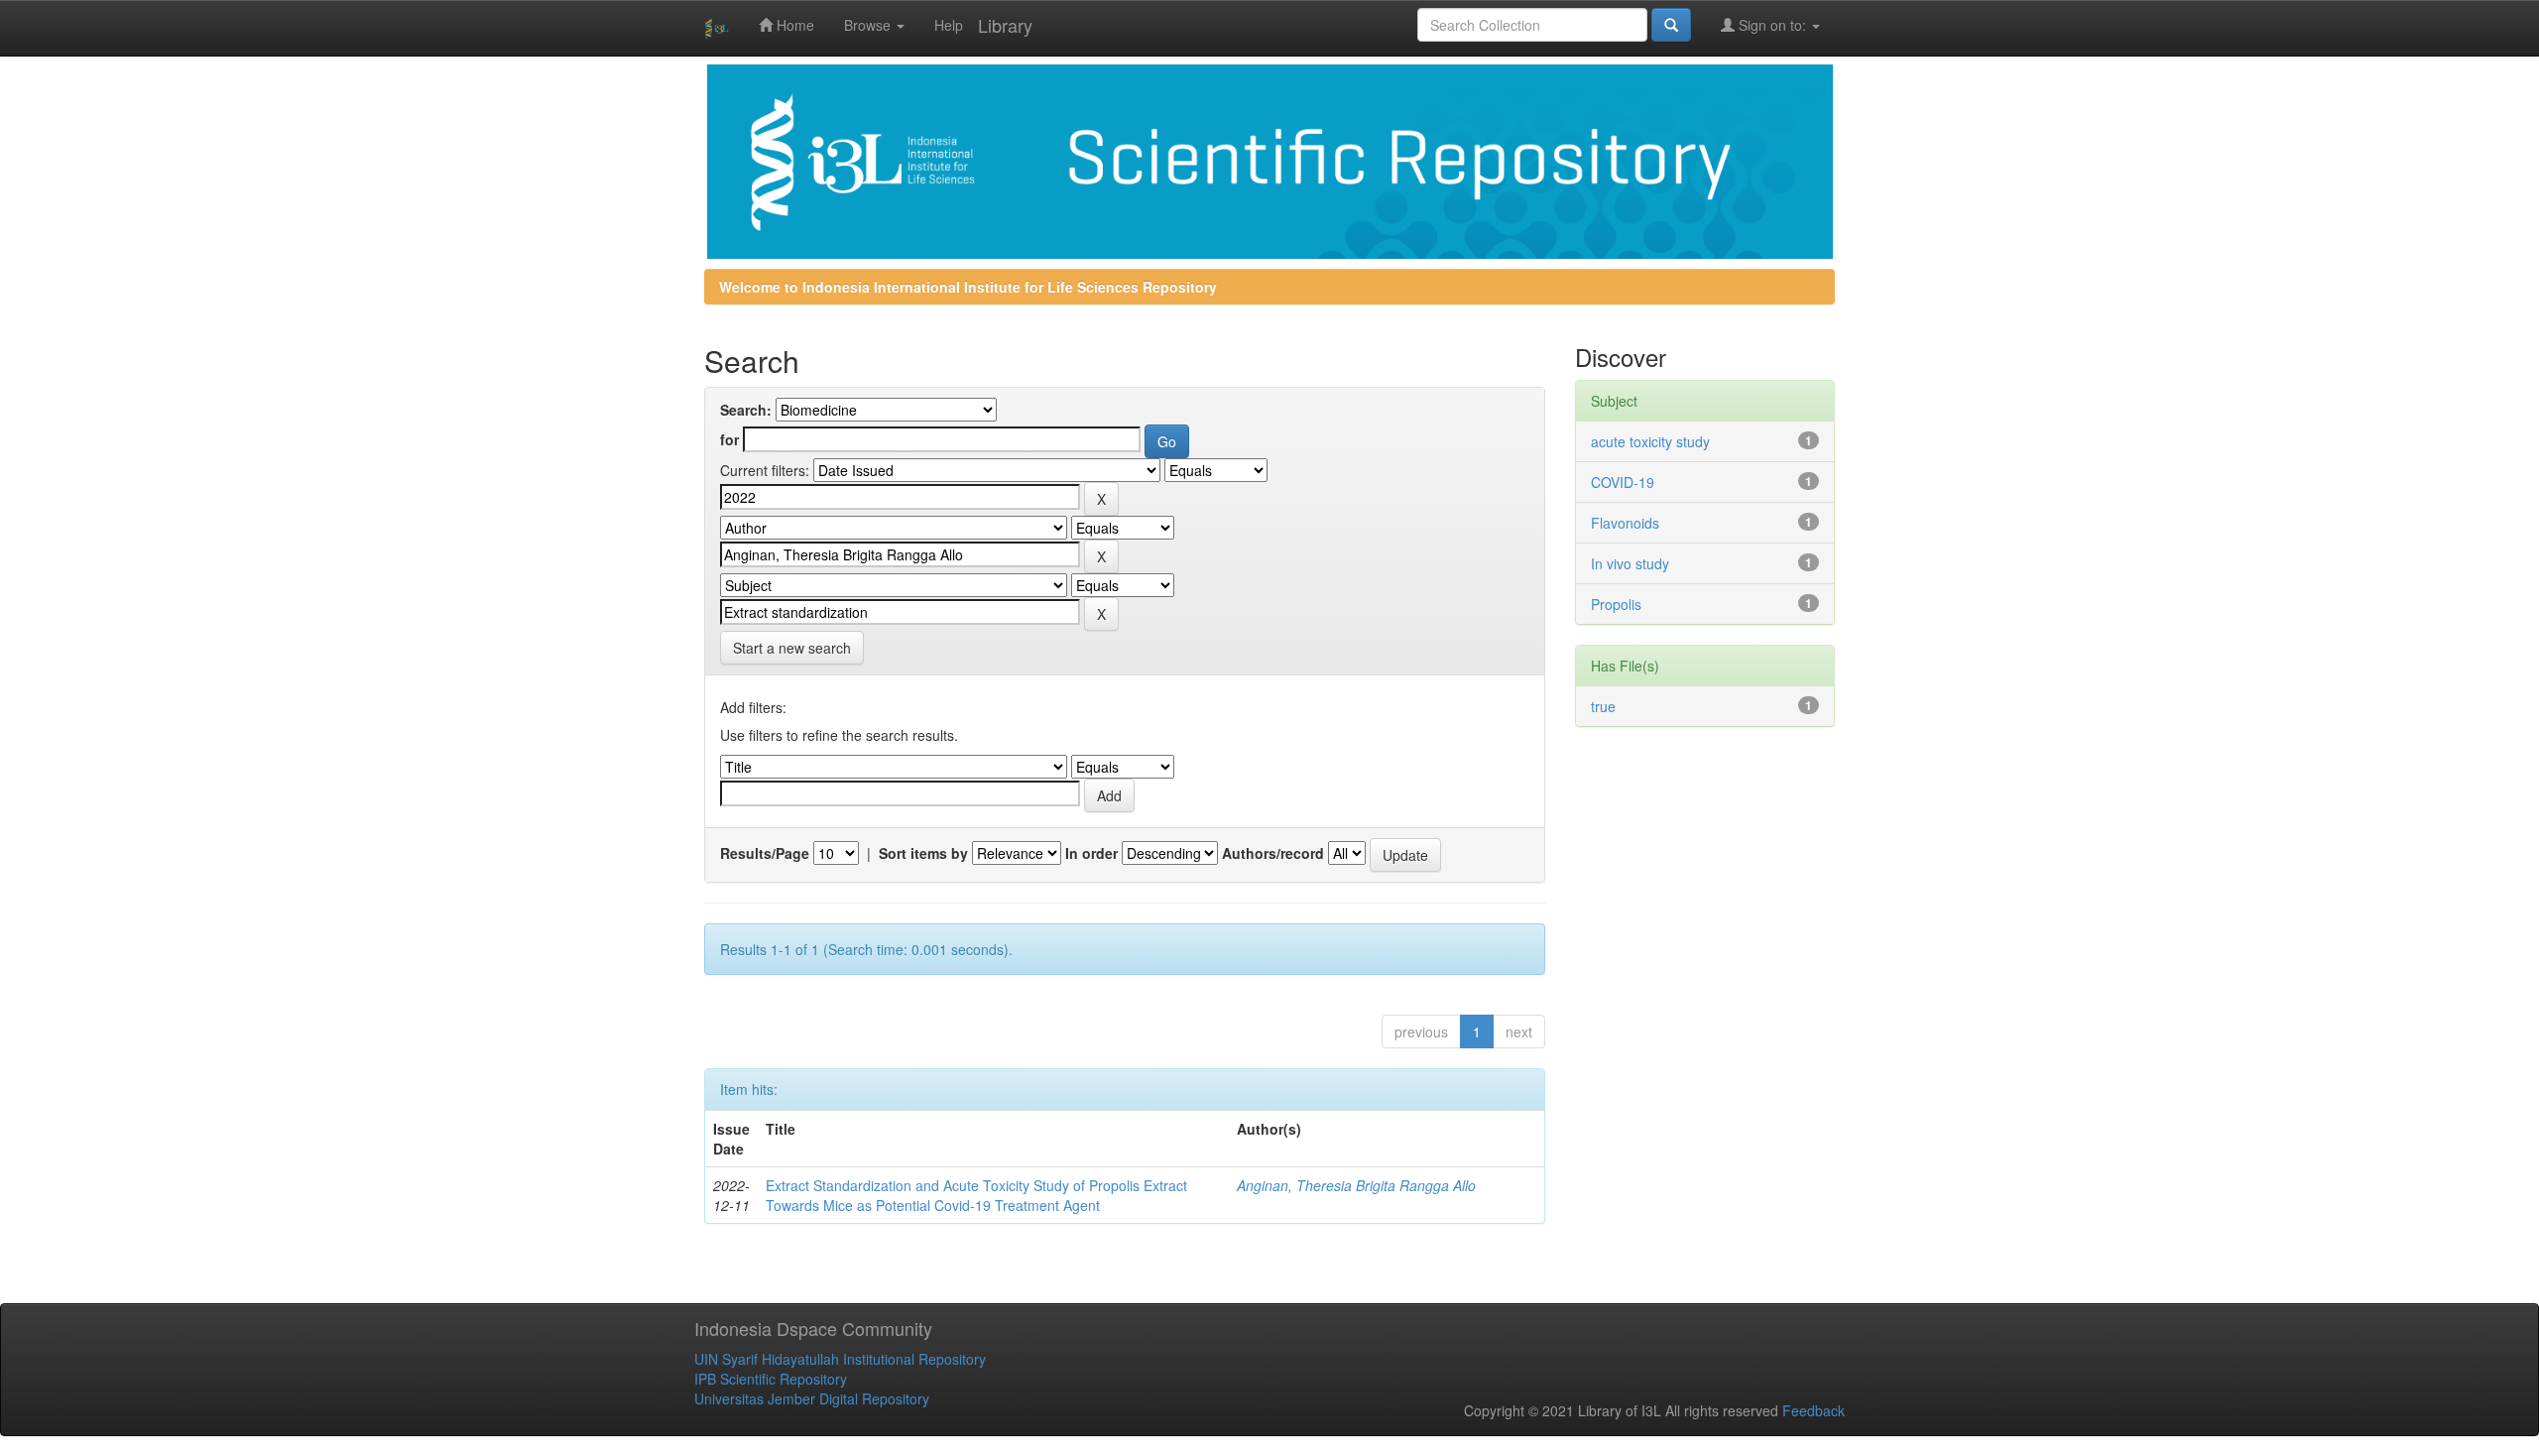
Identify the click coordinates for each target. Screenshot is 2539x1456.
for (729, 439)
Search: (746, 410)
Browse (869, 25)
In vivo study (1630, 563)
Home (793, 25)
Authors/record (1273, 853)
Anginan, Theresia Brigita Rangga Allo (1356, 1185)
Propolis (1616, 604)
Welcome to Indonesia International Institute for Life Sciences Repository (968, 287)
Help (949, 25)
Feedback (1814, 1410)
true (1603, 706)
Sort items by (923, 853)
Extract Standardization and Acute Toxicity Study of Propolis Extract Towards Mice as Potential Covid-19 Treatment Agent (976, 1195)
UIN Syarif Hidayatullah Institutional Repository (840, 1359)
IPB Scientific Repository (771, 1379)
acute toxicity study (1650, 441)
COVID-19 (1623, 482)
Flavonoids (1625, 523)
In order (1091, 853)
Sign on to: (1772, 25)
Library (1005, 25)
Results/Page (765, 853)
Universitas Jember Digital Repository (812, 1398)
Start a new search (792, 648)
